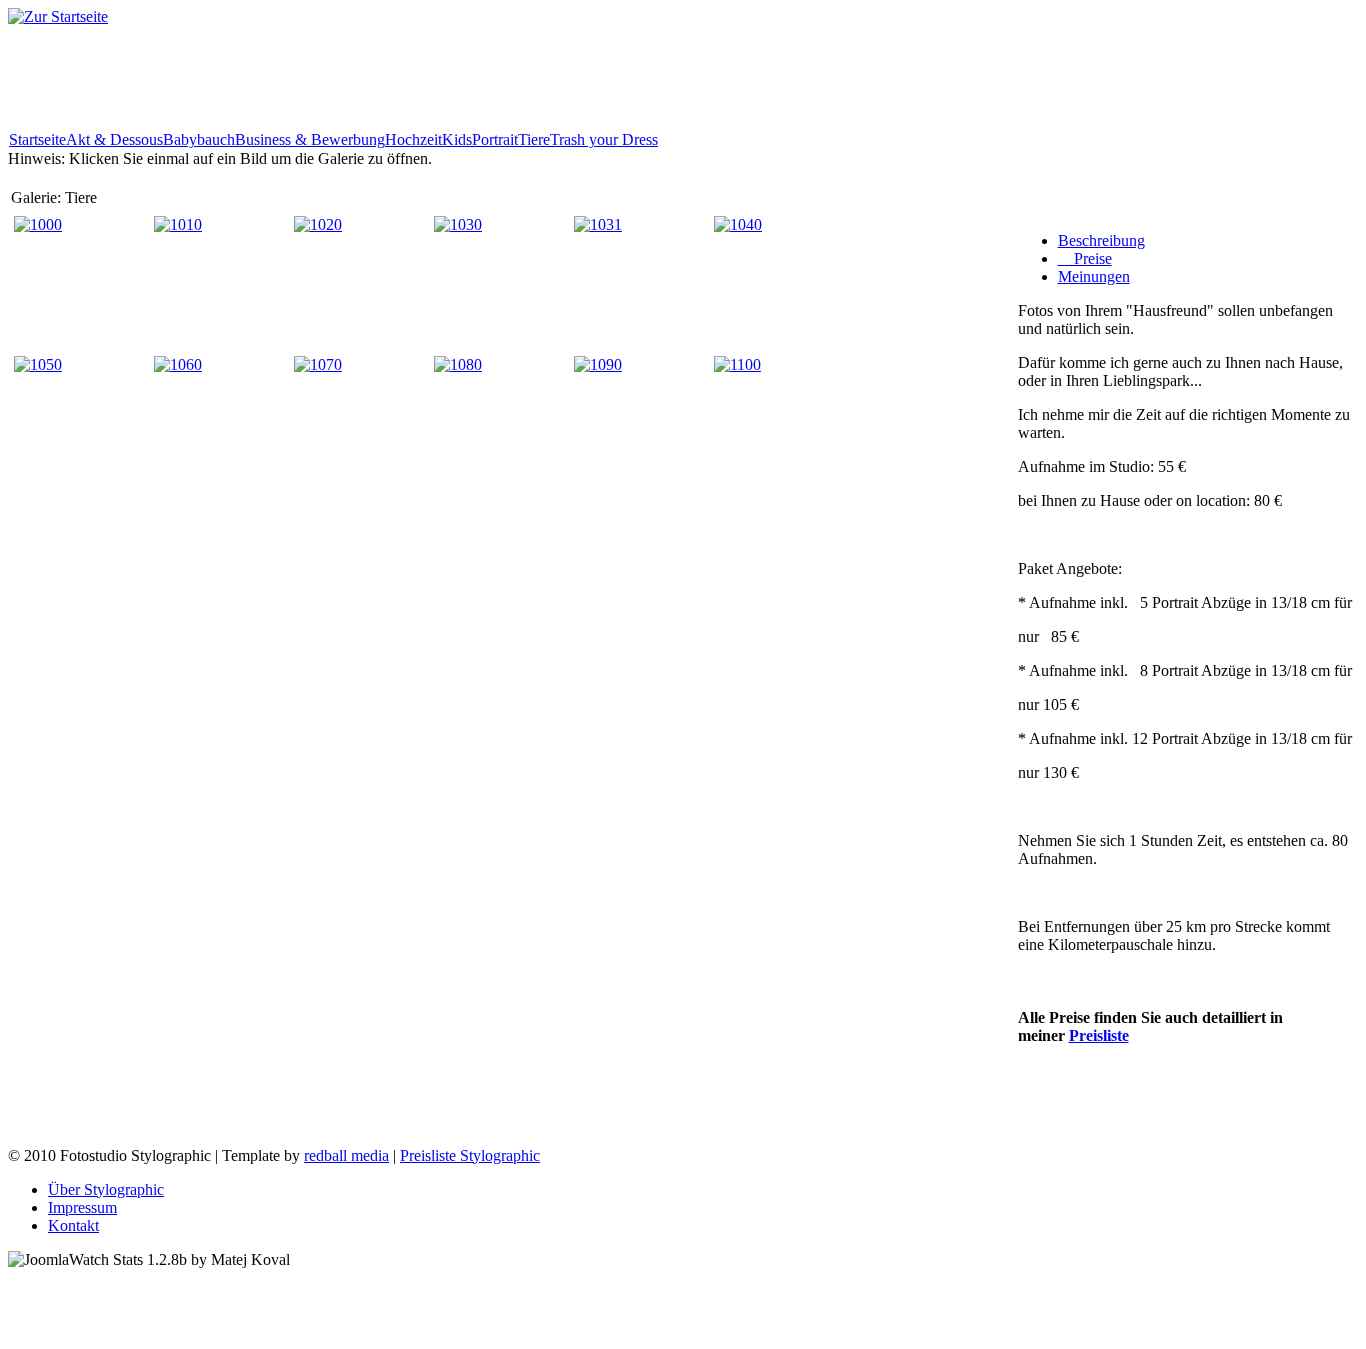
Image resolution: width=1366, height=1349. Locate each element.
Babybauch (199, 139)
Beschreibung (1101, 240)
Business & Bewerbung (310, 139)
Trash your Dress (604, 139)
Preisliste (1099, 1035)
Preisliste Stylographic (470, 1155)
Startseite (37, 139)
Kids (457, 139)
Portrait (495, 139)
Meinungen (1094, 276)
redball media (346, 1155)
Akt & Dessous (114, 139)
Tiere (534, 139)
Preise (1085, 258)
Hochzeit (413, 139)
